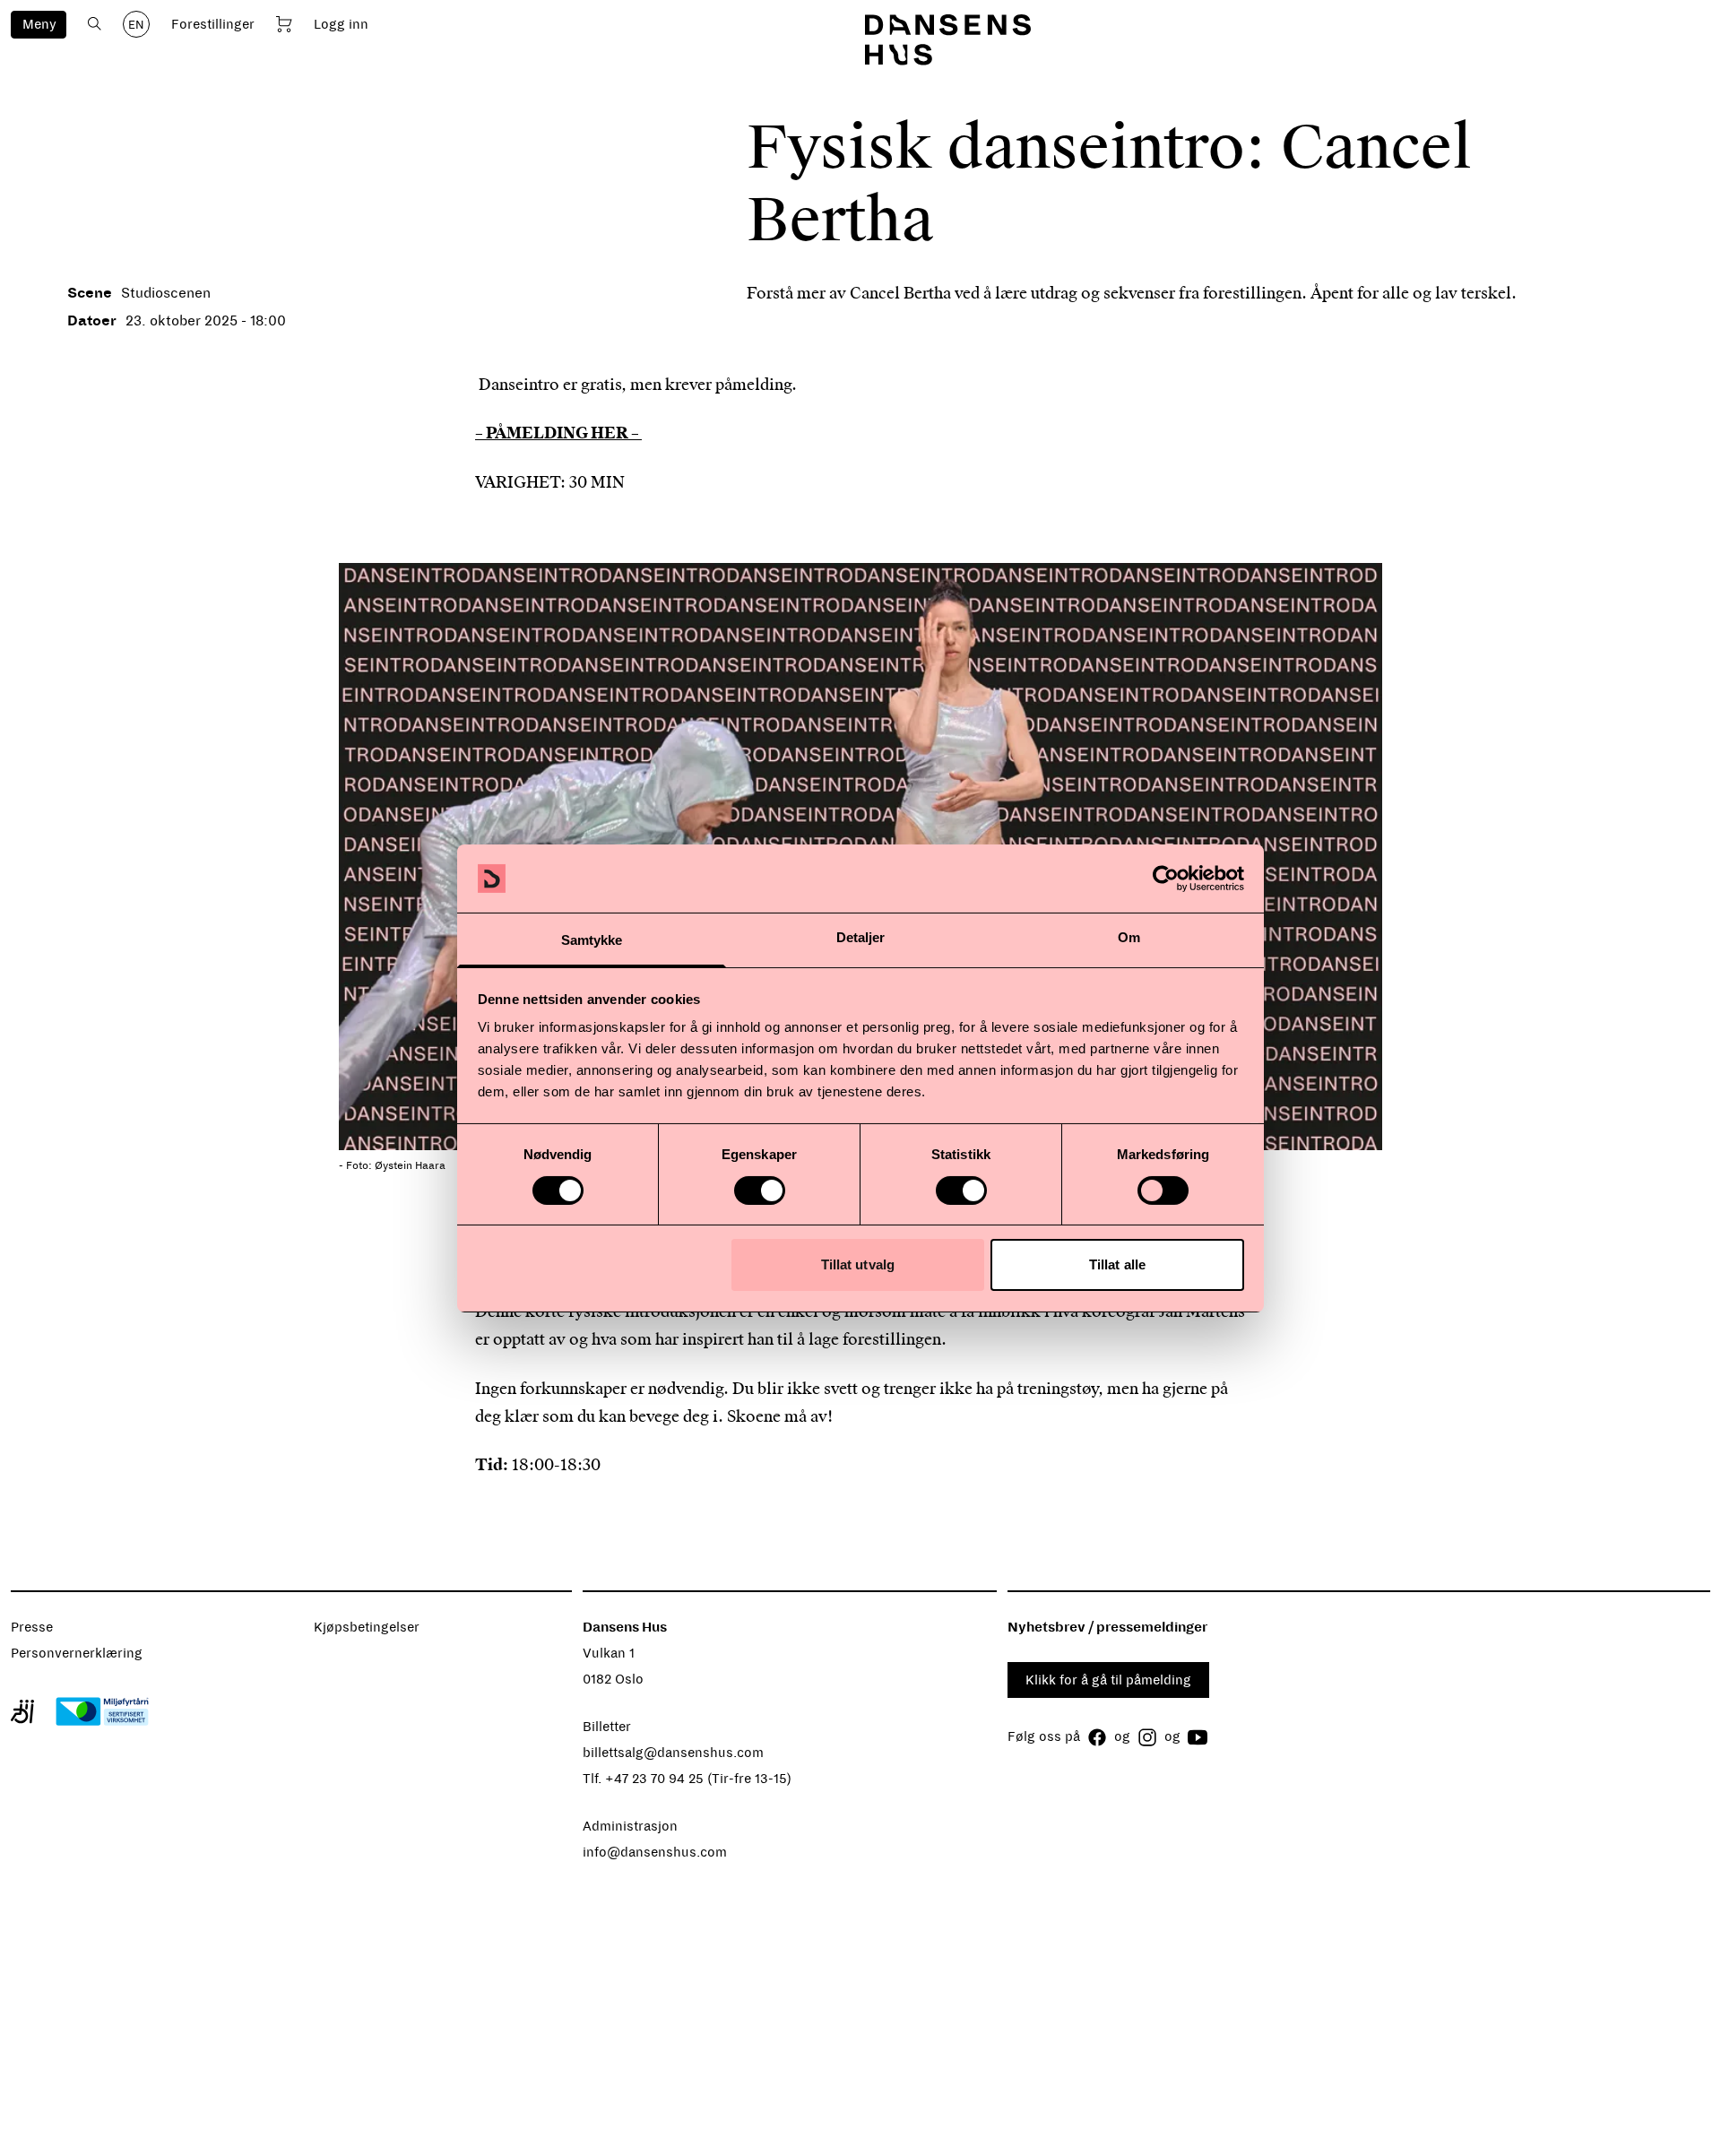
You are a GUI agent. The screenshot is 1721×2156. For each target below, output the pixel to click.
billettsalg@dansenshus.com (673, 1753)
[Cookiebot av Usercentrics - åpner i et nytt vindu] (1166, 879)
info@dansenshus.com (655, 1852)
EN (136, 25)
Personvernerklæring (77, 1653)
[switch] (760, 1191)
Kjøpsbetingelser (367, 1627)
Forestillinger (213, 24)
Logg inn (341, 24)
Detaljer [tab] (861, 937)
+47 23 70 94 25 (654, 1779)
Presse (32, 1627)
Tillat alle (1117, 1264)
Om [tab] (1129, 937)
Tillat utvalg (858, 1264)
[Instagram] (1147, 1737)
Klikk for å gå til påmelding (1108, 1680)
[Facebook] (1097, 1737)
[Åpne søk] (95, 24)
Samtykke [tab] (592, 940)
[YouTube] (1198, 1737)
